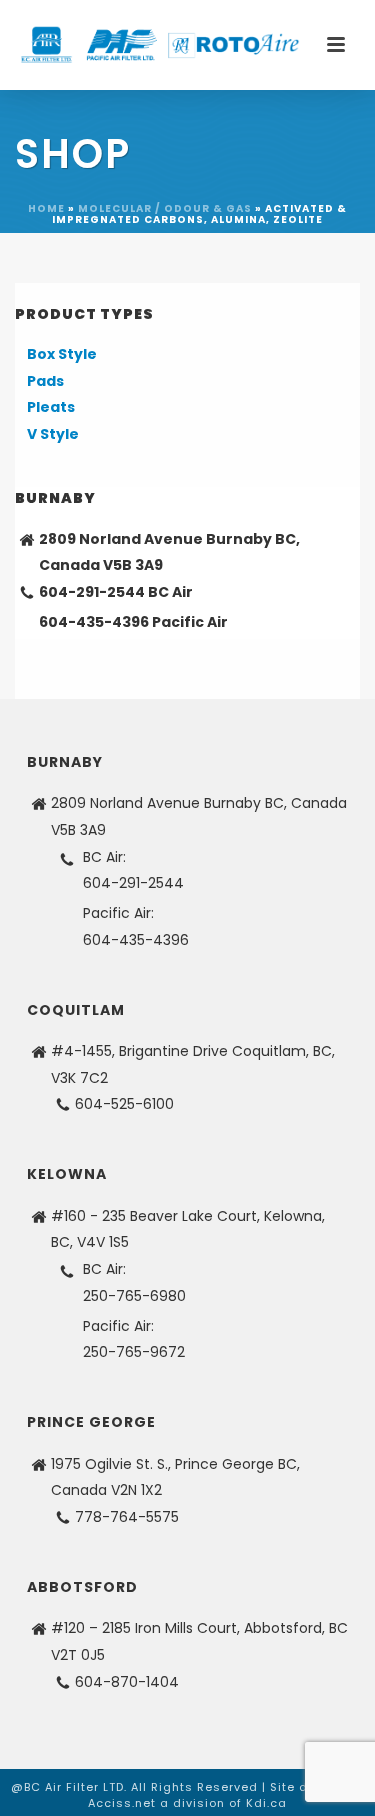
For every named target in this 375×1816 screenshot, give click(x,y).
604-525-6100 (124, 1104)
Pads (45, 381)
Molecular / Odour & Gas (165, 208)
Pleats (51, 407)
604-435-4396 (94, 622)
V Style (53, 434)
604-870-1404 (127, 1682)
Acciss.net (122, 1803)
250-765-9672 (134, 1352)
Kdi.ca (266, 1803)
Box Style (62, 354)
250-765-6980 (134, 1296)
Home (46, 208)
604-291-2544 (92, 592)
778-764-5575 (127, 1517)
